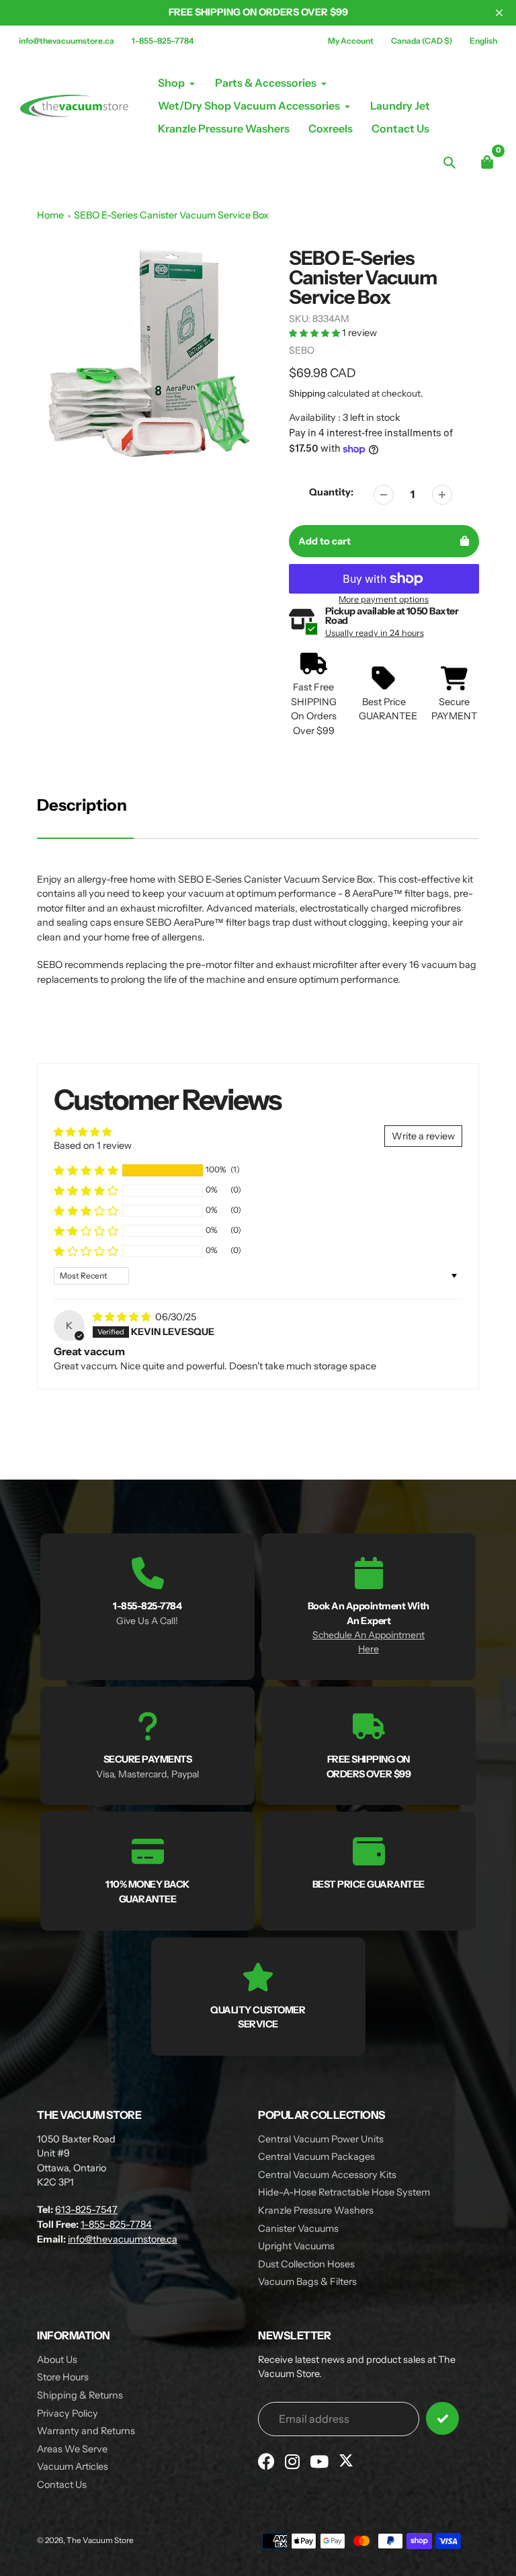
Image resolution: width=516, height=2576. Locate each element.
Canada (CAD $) (422, 41)
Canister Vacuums (298, 2228)
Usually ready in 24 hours (375, 633)
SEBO (302, 350)
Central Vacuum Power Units (321, 2139)
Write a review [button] (423, 1136)
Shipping (307, 393)
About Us (57, 2360)
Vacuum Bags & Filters (307, 2282)
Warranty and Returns (86, 2431)
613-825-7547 (86, 2210)
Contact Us (62, 2485)
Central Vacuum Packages (316, 2157)
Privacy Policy (68, 2413)
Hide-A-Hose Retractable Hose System (344, 2192)
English (483, 41)
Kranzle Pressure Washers (316, 2210)
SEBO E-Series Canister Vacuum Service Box (171, 215)
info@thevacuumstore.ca (67, 41)
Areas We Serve (72, 2449)
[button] (315, 333)
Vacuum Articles (73, 2466)
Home (50, 215)
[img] (123, 1317)
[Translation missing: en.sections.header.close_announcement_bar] (499, 13)
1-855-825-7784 (163, 41)
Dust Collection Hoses (306, 2264)
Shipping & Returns (80, 2395)
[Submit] (442, 2418)
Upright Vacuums (296, 2246)
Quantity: (331, 492)
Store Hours (63, 2377)
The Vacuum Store (100, 2540)
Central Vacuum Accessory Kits (327, 2175)
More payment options (384, 599)
